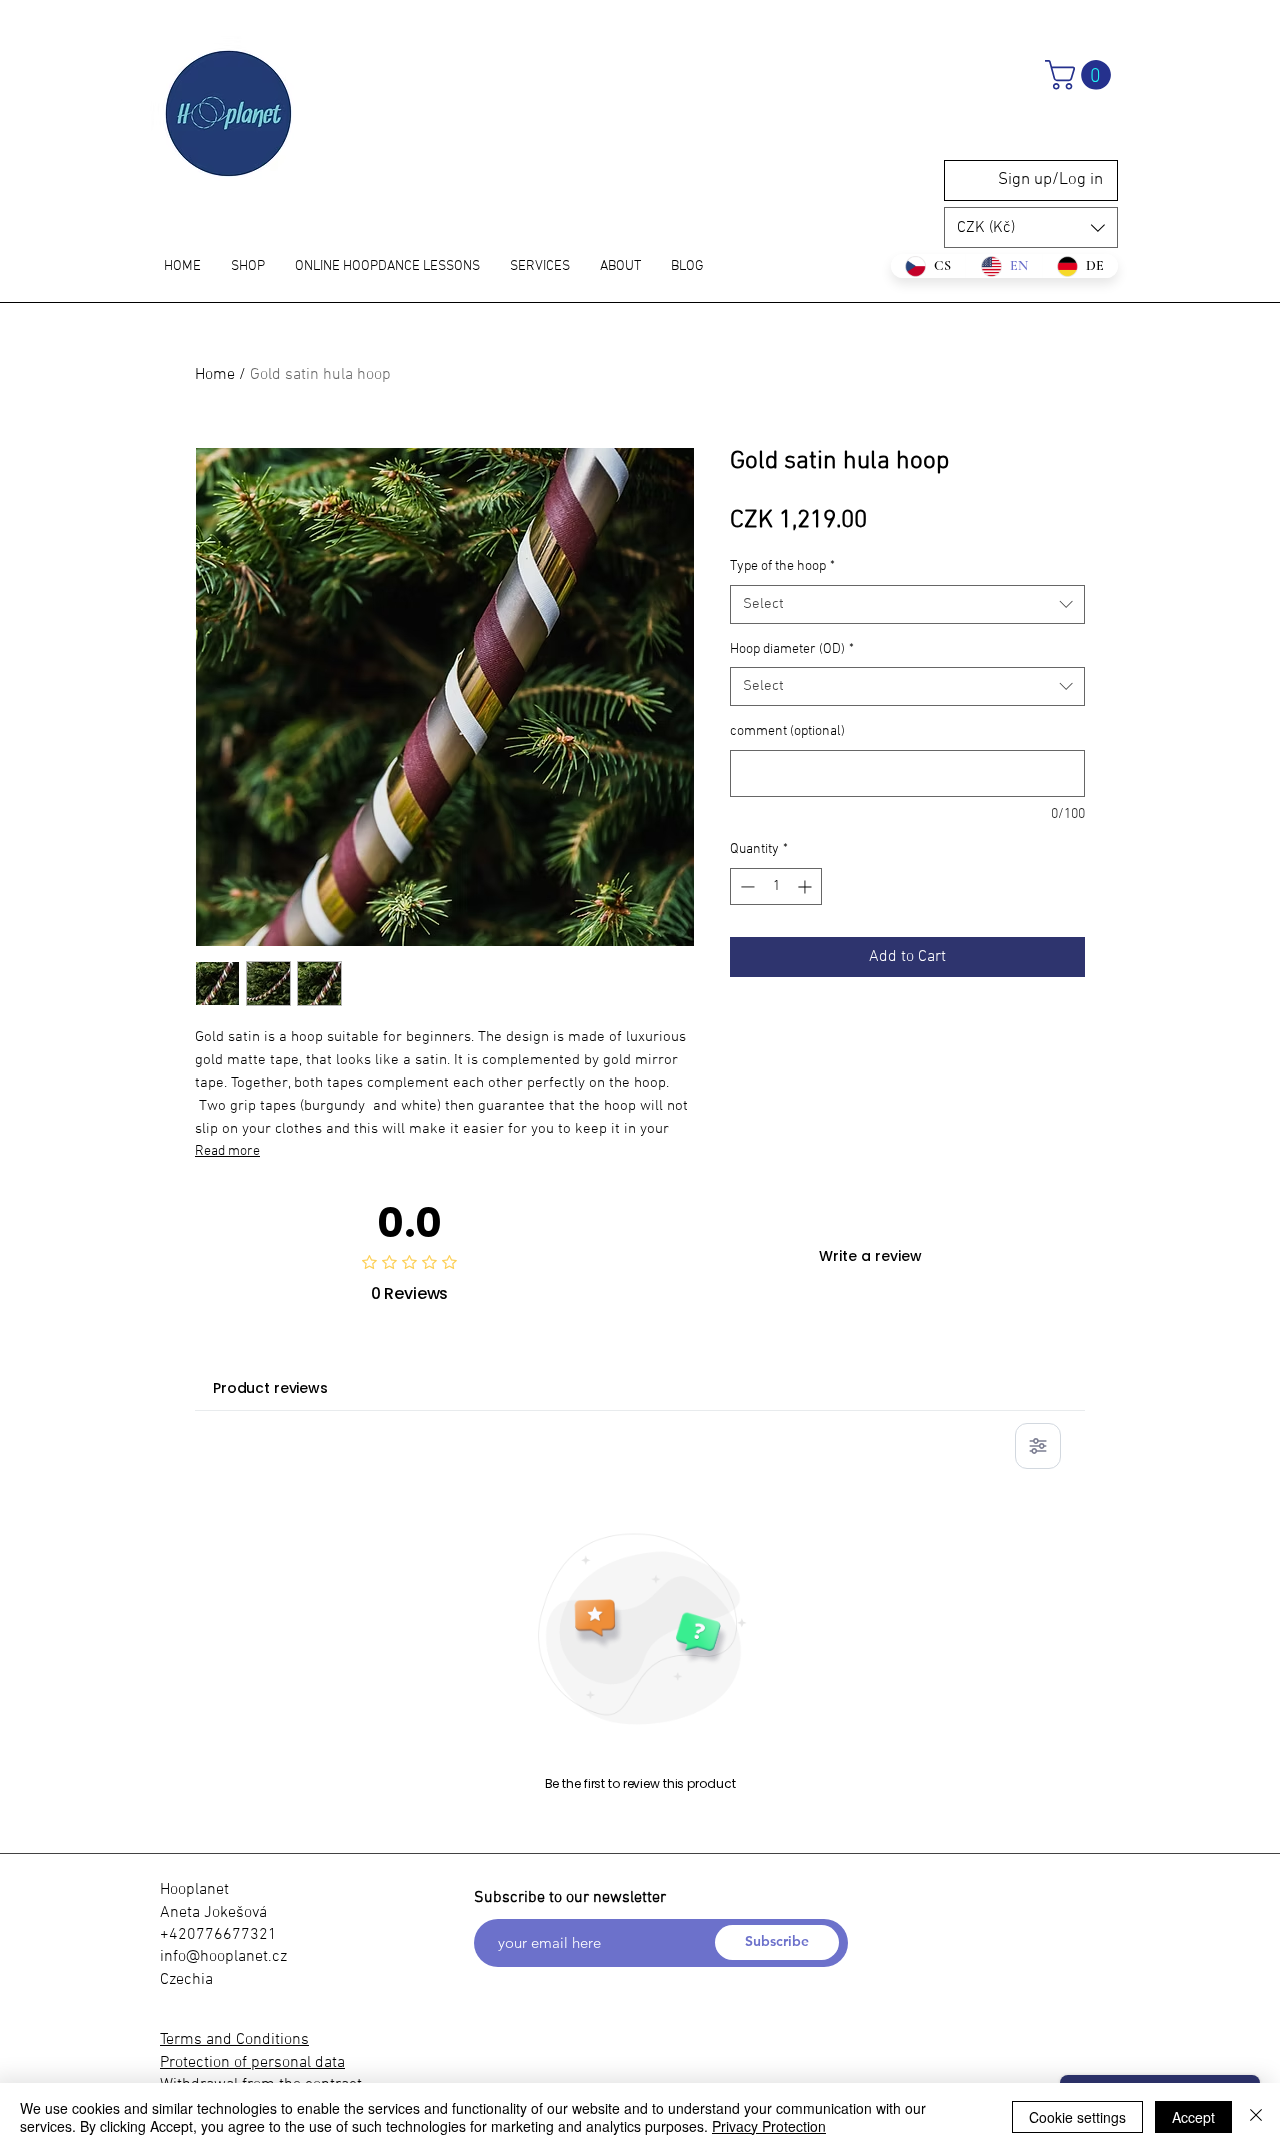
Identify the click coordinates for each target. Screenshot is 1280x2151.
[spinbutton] (776, 886)
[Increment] (806, 886)
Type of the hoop (782, 566)
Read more (227, 1151)
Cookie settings (1077, 2117)
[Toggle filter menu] (1038, 1446)
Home (215, 375)
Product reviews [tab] (270, 1388)
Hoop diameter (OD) (792, 649)
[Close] (1256, 2117)
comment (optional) (787, 731)
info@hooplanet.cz (223, 1957)
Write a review (870, 1256)
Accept (1193, 2117)
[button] (1081, 75)
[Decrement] (745, 886)
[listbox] (1031, 227)
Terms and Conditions (234, 2040)
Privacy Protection (769, 2126)
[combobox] (907, 604)
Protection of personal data (252, 2063)
